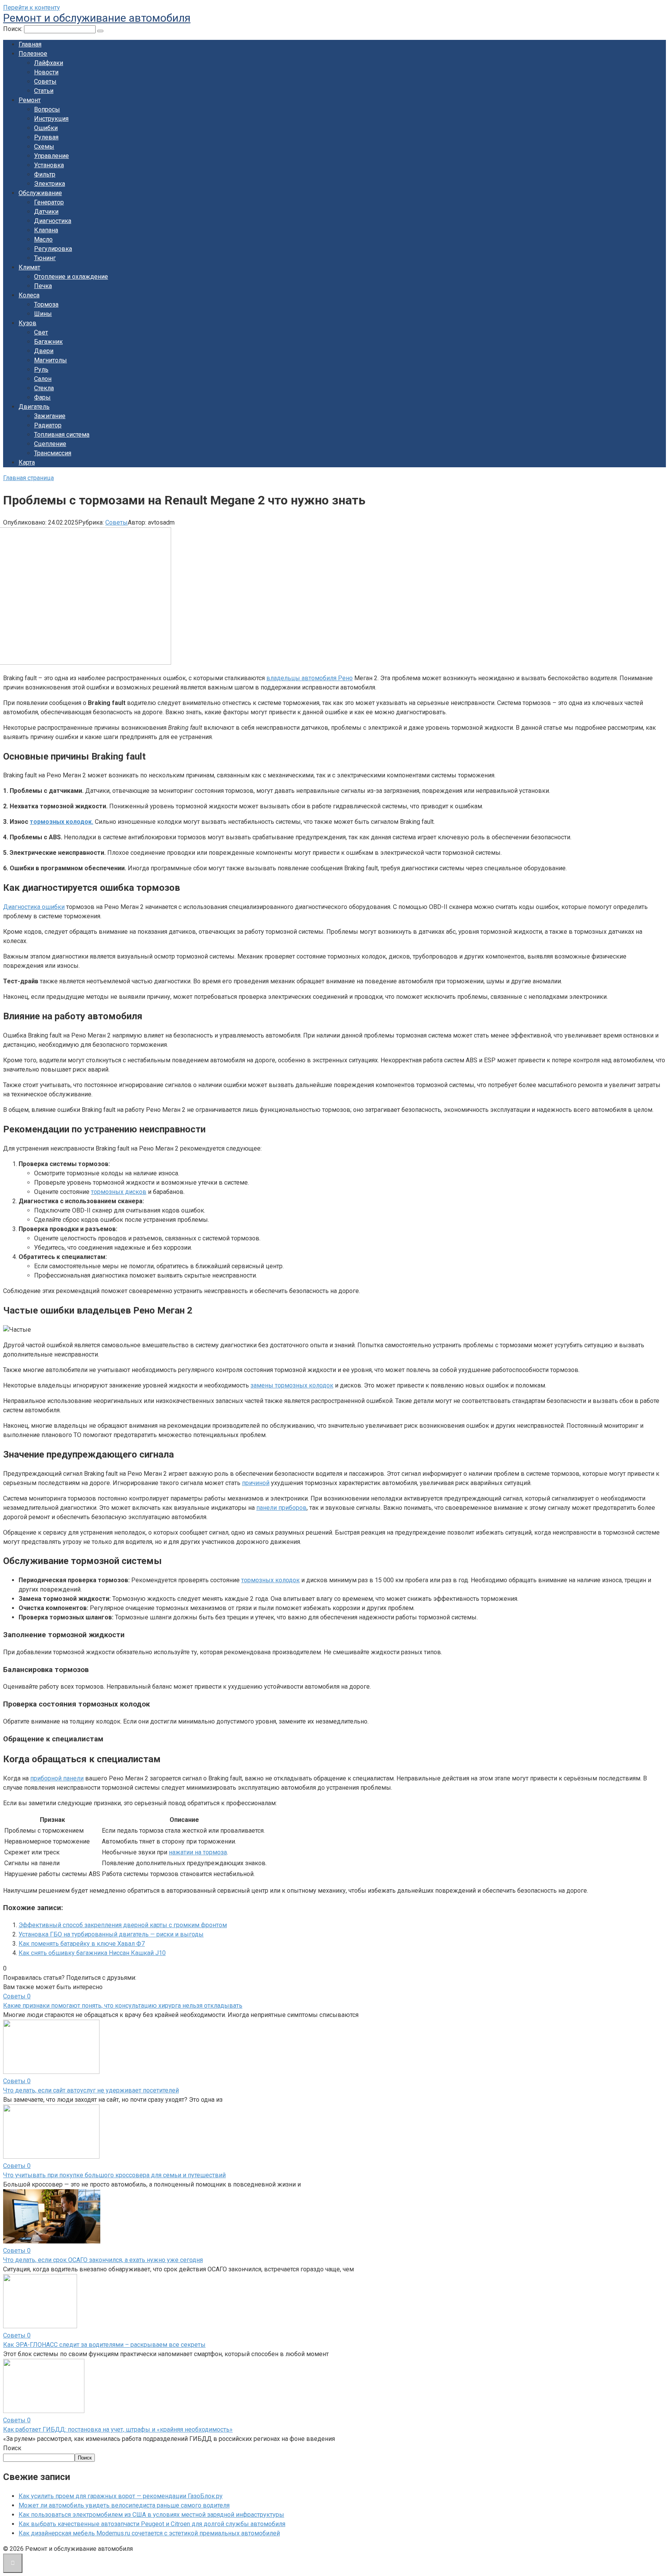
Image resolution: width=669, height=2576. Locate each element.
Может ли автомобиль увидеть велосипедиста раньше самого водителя (124, 2505)
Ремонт (30, 100)
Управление (51, 156)
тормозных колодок (270, 1580)
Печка (43, 286)
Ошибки (46, 128)
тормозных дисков (119, 1192)
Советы (45, 81)
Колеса (29, 295)
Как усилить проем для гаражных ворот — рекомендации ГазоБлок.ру (121, 2496)
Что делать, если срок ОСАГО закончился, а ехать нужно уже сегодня (103, 2260)
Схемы (44, 147)
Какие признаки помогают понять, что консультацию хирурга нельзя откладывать (123, 2006)
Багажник (48, 342)
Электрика (50, 184)
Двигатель (34, 407)
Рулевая (46, 137)
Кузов (27, 323)
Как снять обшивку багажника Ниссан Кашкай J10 (92, 1953)
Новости (46, 72)
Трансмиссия (53, 453)
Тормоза (46, 304)
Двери (44, 351)
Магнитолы (51, 360)
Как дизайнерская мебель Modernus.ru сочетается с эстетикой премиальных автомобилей (149, 2533)
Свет (41, 332)
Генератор (49, 202)
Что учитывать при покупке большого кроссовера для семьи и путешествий (114, 2175)
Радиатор (48, 425)
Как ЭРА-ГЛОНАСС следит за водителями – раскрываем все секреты (104, 2345)
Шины (43, 314)
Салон (43, 379)
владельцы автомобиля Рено (310, 678)
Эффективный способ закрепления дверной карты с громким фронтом (123, 1925)
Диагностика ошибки (34, 907)
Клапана (46, 230)
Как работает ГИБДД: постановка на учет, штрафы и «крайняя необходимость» (118, 2429)
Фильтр (45, 174)
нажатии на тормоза (198, 1852)
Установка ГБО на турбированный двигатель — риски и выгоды (111, 1934)
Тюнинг (45, 258)
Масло (43, 239)
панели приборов (281, 1508)
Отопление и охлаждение (71, 277)
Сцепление (50, 444)
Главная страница (28, 478)
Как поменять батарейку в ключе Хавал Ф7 (82, 1944)
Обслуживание (40, 193)
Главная (30, 44)
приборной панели (57, 1778)
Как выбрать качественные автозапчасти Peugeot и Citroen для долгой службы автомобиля (152, 2524)
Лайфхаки (49, 63)
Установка (49, 165)
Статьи (44, 91)
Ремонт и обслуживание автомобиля (97, 18)
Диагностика (53, 221)
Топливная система (62, 435)
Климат (29, 267)
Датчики (46, 212)
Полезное (33, 54)
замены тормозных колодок (292, 1385)
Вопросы (47, 109)
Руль (41, 370)
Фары (42, 397)
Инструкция (51, 119)
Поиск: (14, 29)
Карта (27, 462)
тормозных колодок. (62, 822)
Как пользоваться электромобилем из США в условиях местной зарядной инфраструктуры (151, 2515)
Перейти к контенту (32, 8)
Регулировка (53, 249)
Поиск (12, 2448)
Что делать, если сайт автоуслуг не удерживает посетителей (91, 2090)
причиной (256, 1483)
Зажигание (50, 416)
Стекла (44, 388)
